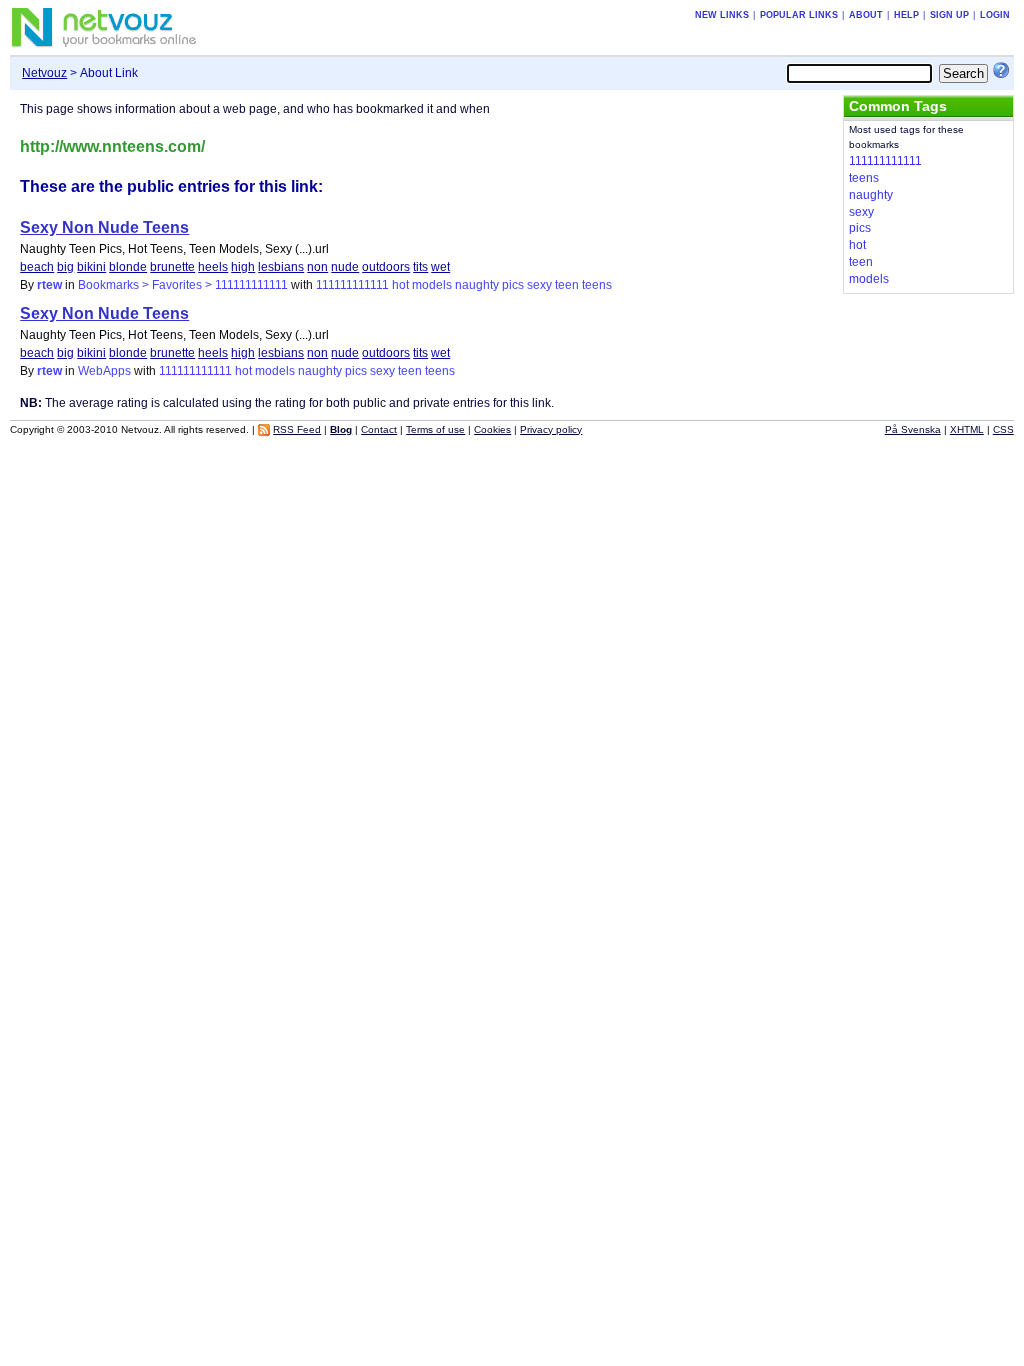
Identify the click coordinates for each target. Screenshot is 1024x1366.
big (65, 267)
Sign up (949, 15)
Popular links (799, 15)
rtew (49, 285)
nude (345, 267)
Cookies (492, 429)
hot (400, 285)
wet (440, 267)
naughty (477, 285)
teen (567, 285)
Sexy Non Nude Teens (104, 227)
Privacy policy (551, 429)
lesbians (281, 267)
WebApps (104, 371)
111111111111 (352, 285)
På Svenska (913, 429)
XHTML (967, 429)
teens (597, 285)
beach (37, 267)
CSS (1003, 429)
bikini (91, 267)
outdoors (386, 267)
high (243, 267)
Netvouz (44, 73)
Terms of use (435, 429)
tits (420, 267)
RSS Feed (297, 429)
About (866, 15)
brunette (172, 267)
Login (995, 15)
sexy (539, 285)
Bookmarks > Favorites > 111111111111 (183, 285)
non (317, 267)
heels (213, 267)
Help (906, 15)
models (432, 285)
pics (513, 285)
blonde (128, 267)
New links (722, 15)
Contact (379, 429)
